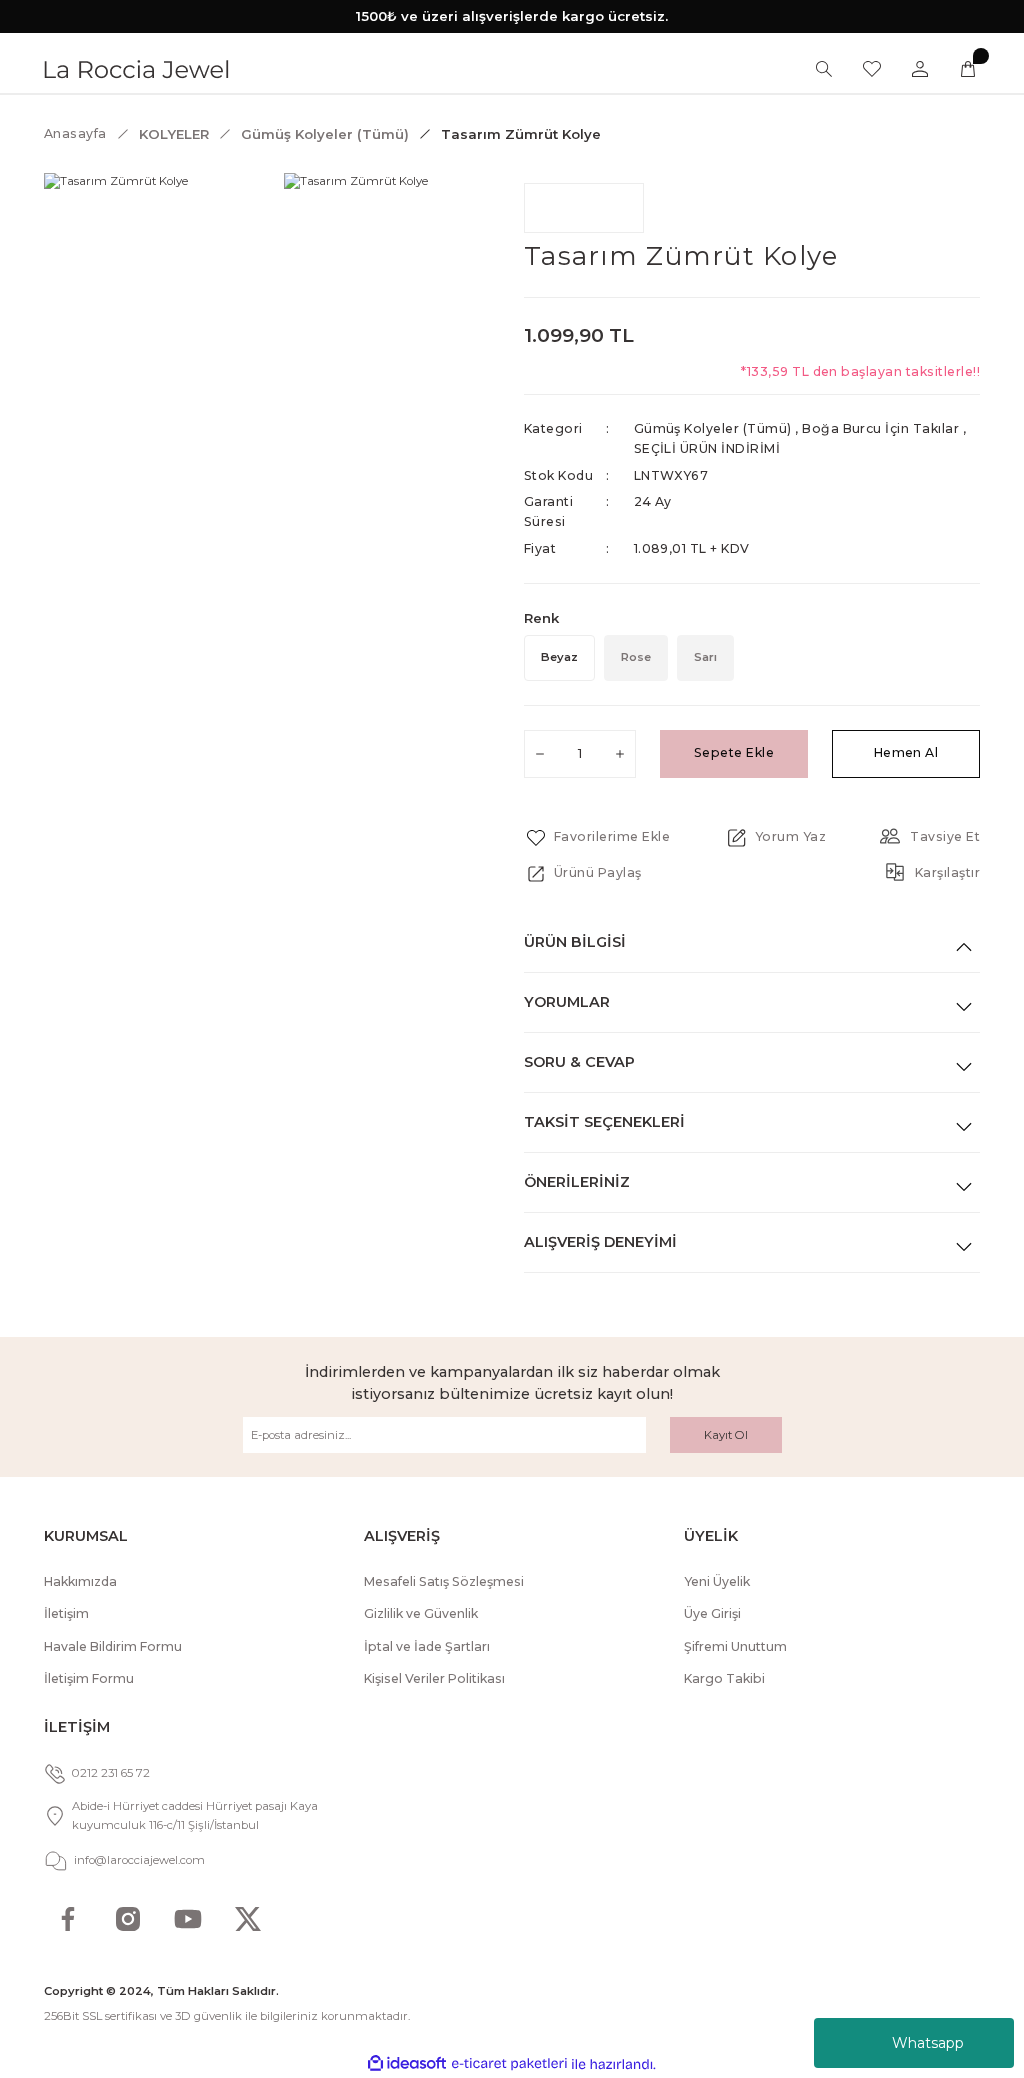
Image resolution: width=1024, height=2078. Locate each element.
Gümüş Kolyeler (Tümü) (713, 428)
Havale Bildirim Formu (113, 1646)
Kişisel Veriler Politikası (434, 1678)
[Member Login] (920, 69)
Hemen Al (906, 752)
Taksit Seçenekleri (604, 1122)
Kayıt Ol (726, 1435)
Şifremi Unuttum (735, 1646)
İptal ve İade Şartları (427, 1646)
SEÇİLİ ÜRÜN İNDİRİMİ (707, 448)
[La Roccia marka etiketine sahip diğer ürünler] (584, 208)
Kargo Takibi (724, 1678)
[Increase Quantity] (620, 754)
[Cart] (968, 69)
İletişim (66, 1613)
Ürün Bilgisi (575, 942)
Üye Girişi (712, 1613)
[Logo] (136, 68)
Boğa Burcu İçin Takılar (880, 428)
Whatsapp (928, 2043)
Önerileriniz (577, 1182)
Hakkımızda (80, 1581)
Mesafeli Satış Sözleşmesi (444, 1581)
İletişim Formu (89, 1678)
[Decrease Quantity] (540, 754)
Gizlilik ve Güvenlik (421, 1613)
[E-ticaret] (509, 2064)
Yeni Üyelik (717, 1581)
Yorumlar (567, 1002)
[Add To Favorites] (597, 838)
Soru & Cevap (579, 1062)
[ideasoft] (407, 2064)
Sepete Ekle (734, 752)
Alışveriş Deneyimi (600, 1242)
